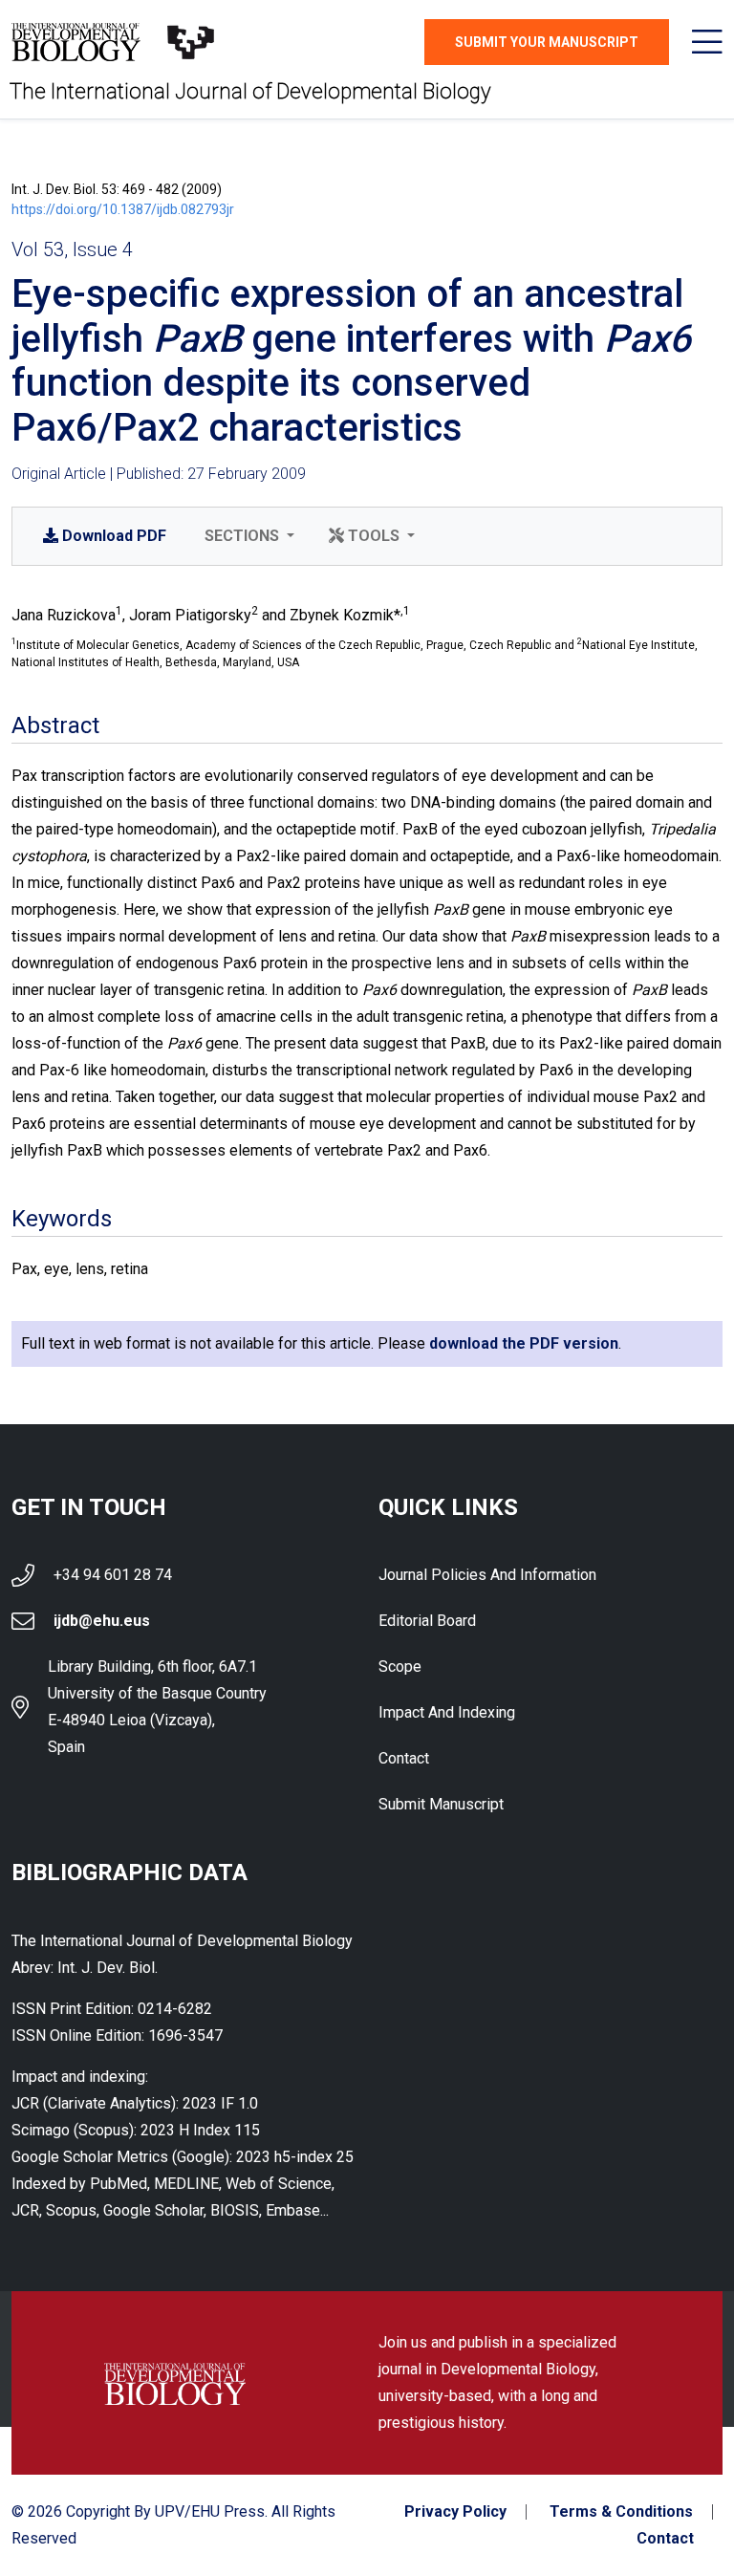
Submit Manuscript (441, 1804)
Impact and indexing (447, 1712)
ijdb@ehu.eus (102, 1621)
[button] (248, 536)
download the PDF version (524, 1343)
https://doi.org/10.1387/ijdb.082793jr (123, 209)
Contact (404, 1758)
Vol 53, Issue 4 (72, 249)
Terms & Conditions (621, 2512)
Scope (400, 1667)
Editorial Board (427, 1621)
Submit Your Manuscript (547, 42)
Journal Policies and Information (487, 1575)
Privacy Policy (455, 2512)
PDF (114, 536)
